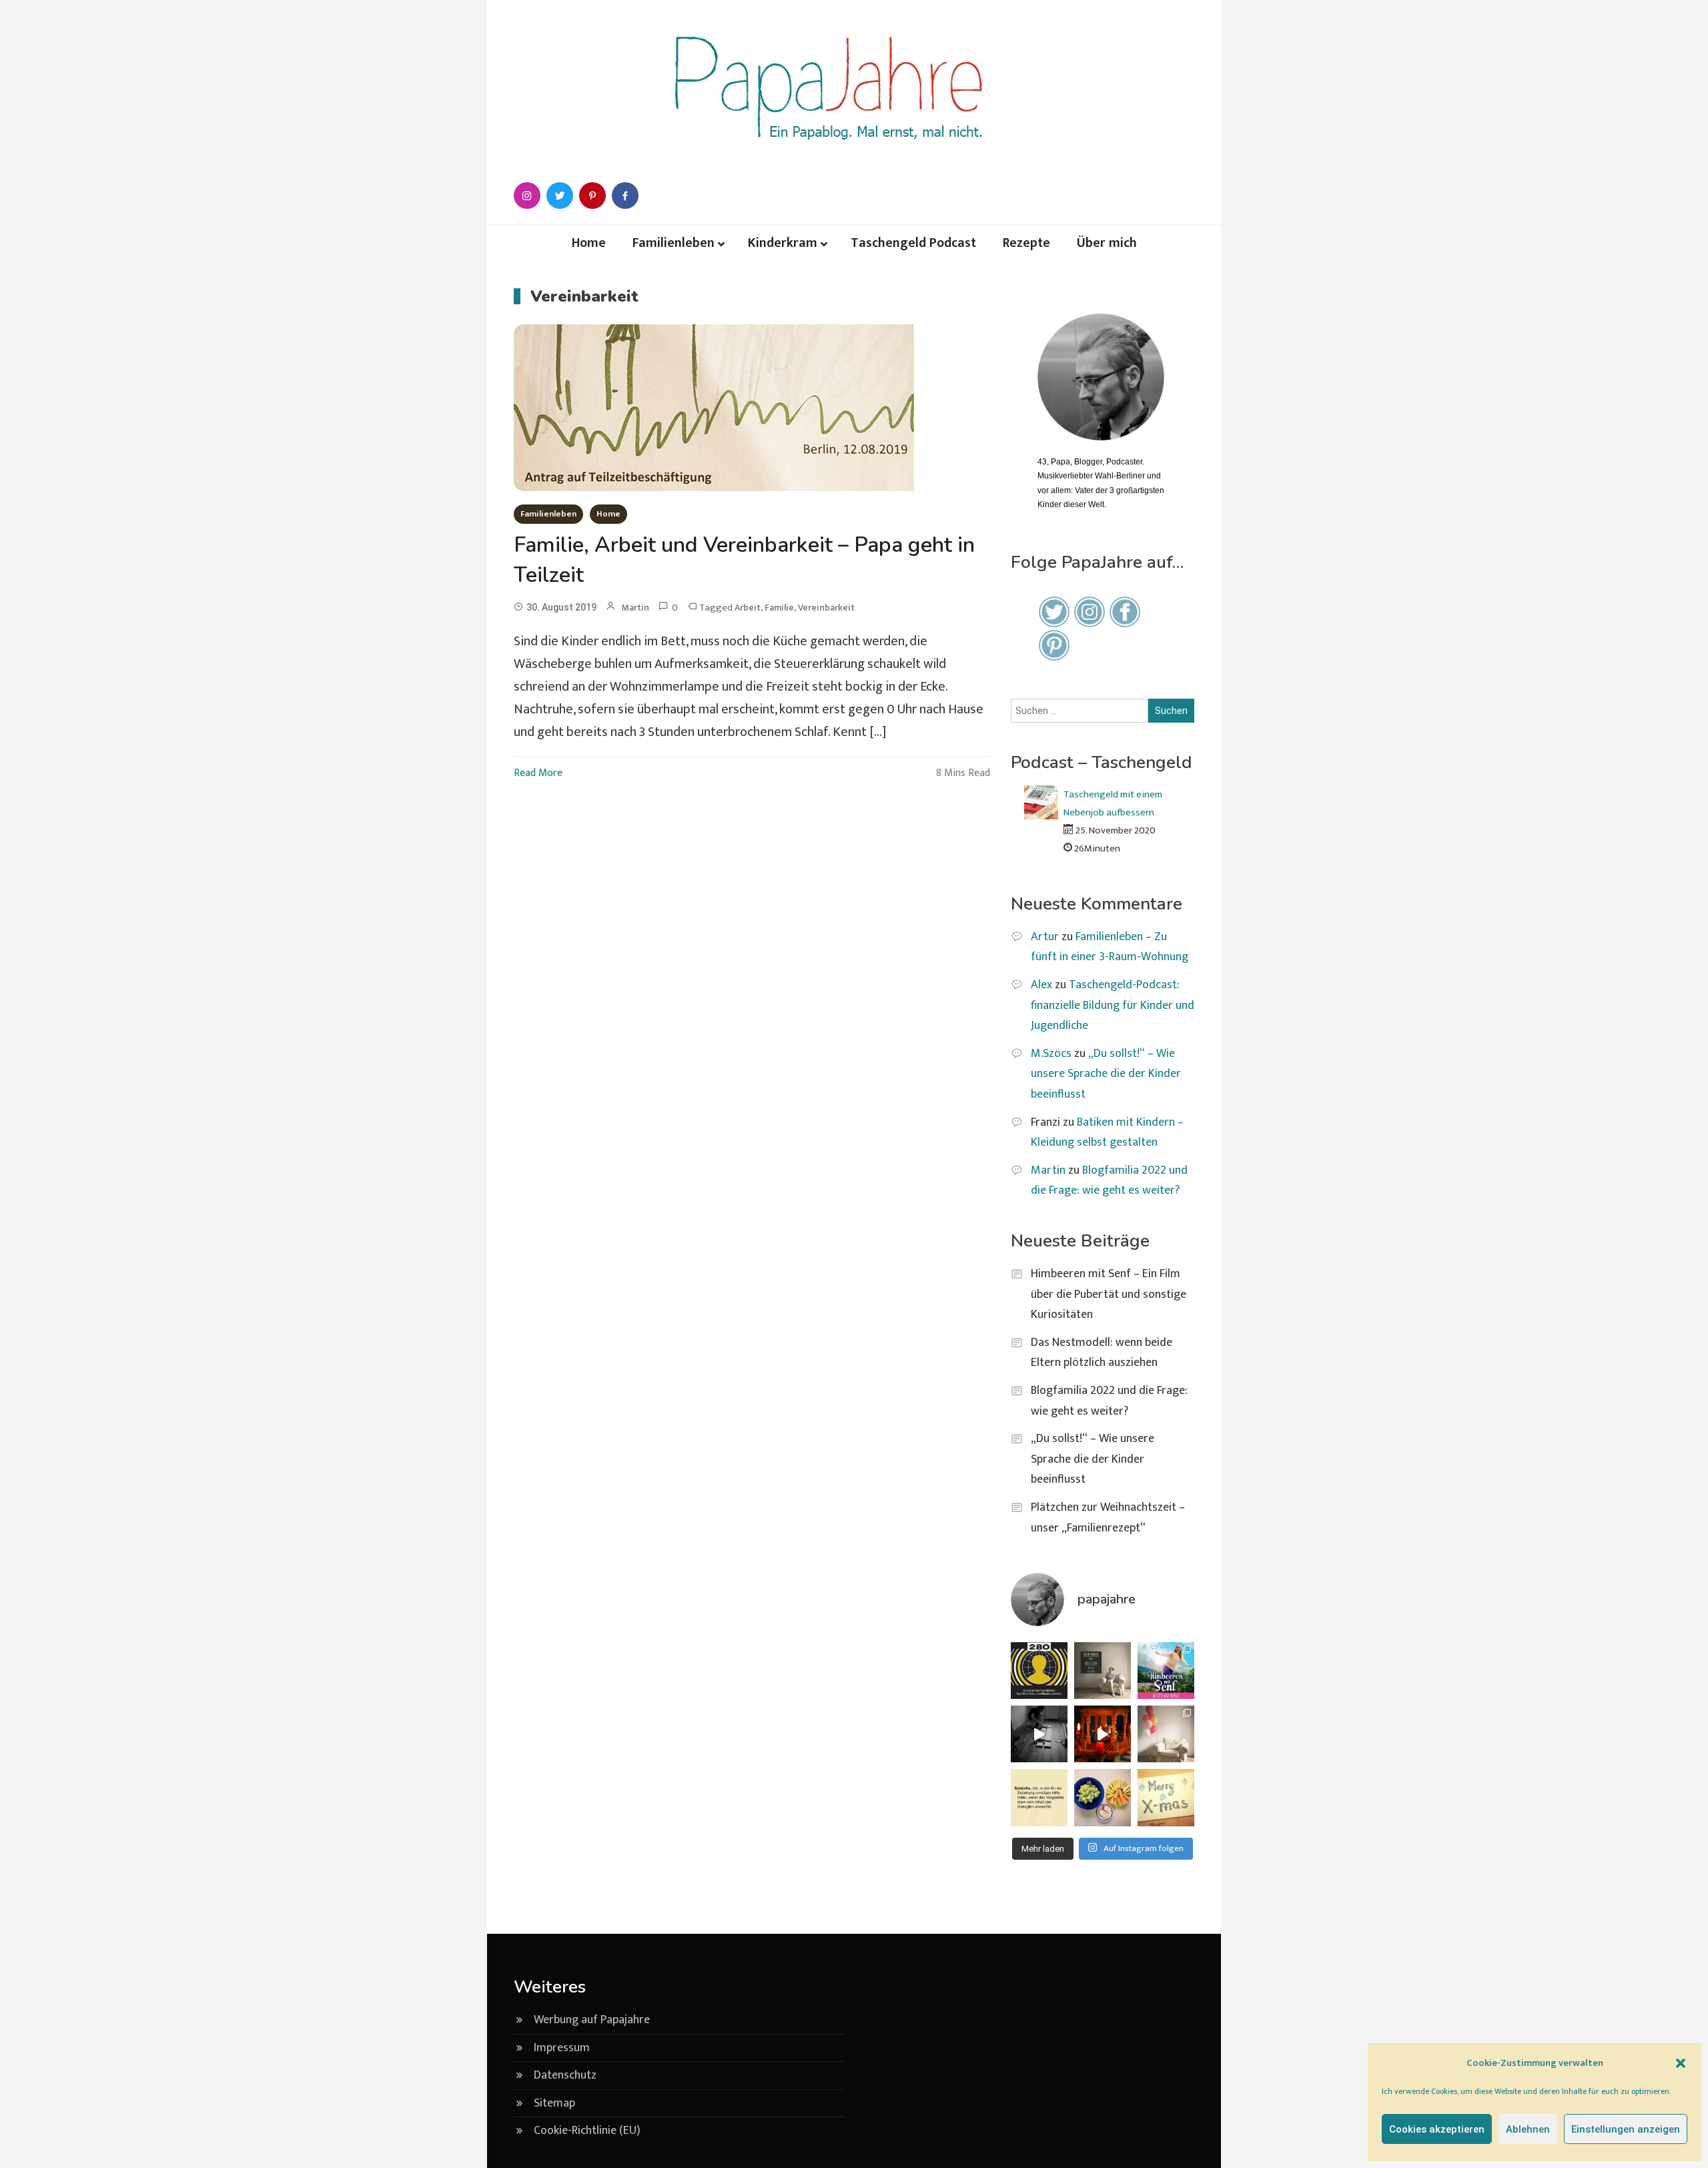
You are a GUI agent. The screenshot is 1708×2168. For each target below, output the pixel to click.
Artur (1045, 937)
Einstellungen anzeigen (1626, 2129)
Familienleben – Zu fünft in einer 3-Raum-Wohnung (1110, 947)
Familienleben (674, 243)
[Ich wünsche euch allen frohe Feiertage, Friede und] (1103, 1734)
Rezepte (1026, 243)
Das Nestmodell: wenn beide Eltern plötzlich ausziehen (1102, 1353)
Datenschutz (565, 2075)
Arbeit (748, 608)
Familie (779, 608)
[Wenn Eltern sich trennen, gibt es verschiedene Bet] (1103, 1671)
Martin (635, 608)
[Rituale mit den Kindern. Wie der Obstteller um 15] (1103, 1797)
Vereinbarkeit (826, 608)
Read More (538, 773)
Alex (1041, 985)
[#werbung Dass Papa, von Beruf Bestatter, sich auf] (1166, 1671)
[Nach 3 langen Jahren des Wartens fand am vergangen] (1166, 1734)
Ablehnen (1528, 2129)
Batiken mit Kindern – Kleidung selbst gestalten (1107, 1133)
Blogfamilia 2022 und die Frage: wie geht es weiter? (1109, 1181)
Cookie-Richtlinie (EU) (587, 2131)
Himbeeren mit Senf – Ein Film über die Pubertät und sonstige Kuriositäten (1109, 1294)
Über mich (1107, 243)
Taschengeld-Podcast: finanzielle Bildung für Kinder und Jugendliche (1113, 1005)
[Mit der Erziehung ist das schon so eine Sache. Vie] (1039, 1797)
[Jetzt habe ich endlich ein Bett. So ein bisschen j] (1039, 1734)
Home (589, 243)
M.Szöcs (1051, 1054)
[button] (1681, 2063)
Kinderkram (783, 243)
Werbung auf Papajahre (592, 2020)
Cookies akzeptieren (1437, 2129)
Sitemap (554, 2103)
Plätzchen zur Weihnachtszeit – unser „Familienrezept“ (1108, 1518)
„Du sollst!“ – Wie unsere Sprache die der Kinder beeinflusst (1106, 1074)
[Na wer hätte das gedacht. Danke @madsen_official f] (1039, 1671)
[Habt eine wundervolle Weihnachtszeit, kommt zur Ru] (1166, 1797)
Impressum (562, 2048)
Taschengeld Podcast (913, 243)
